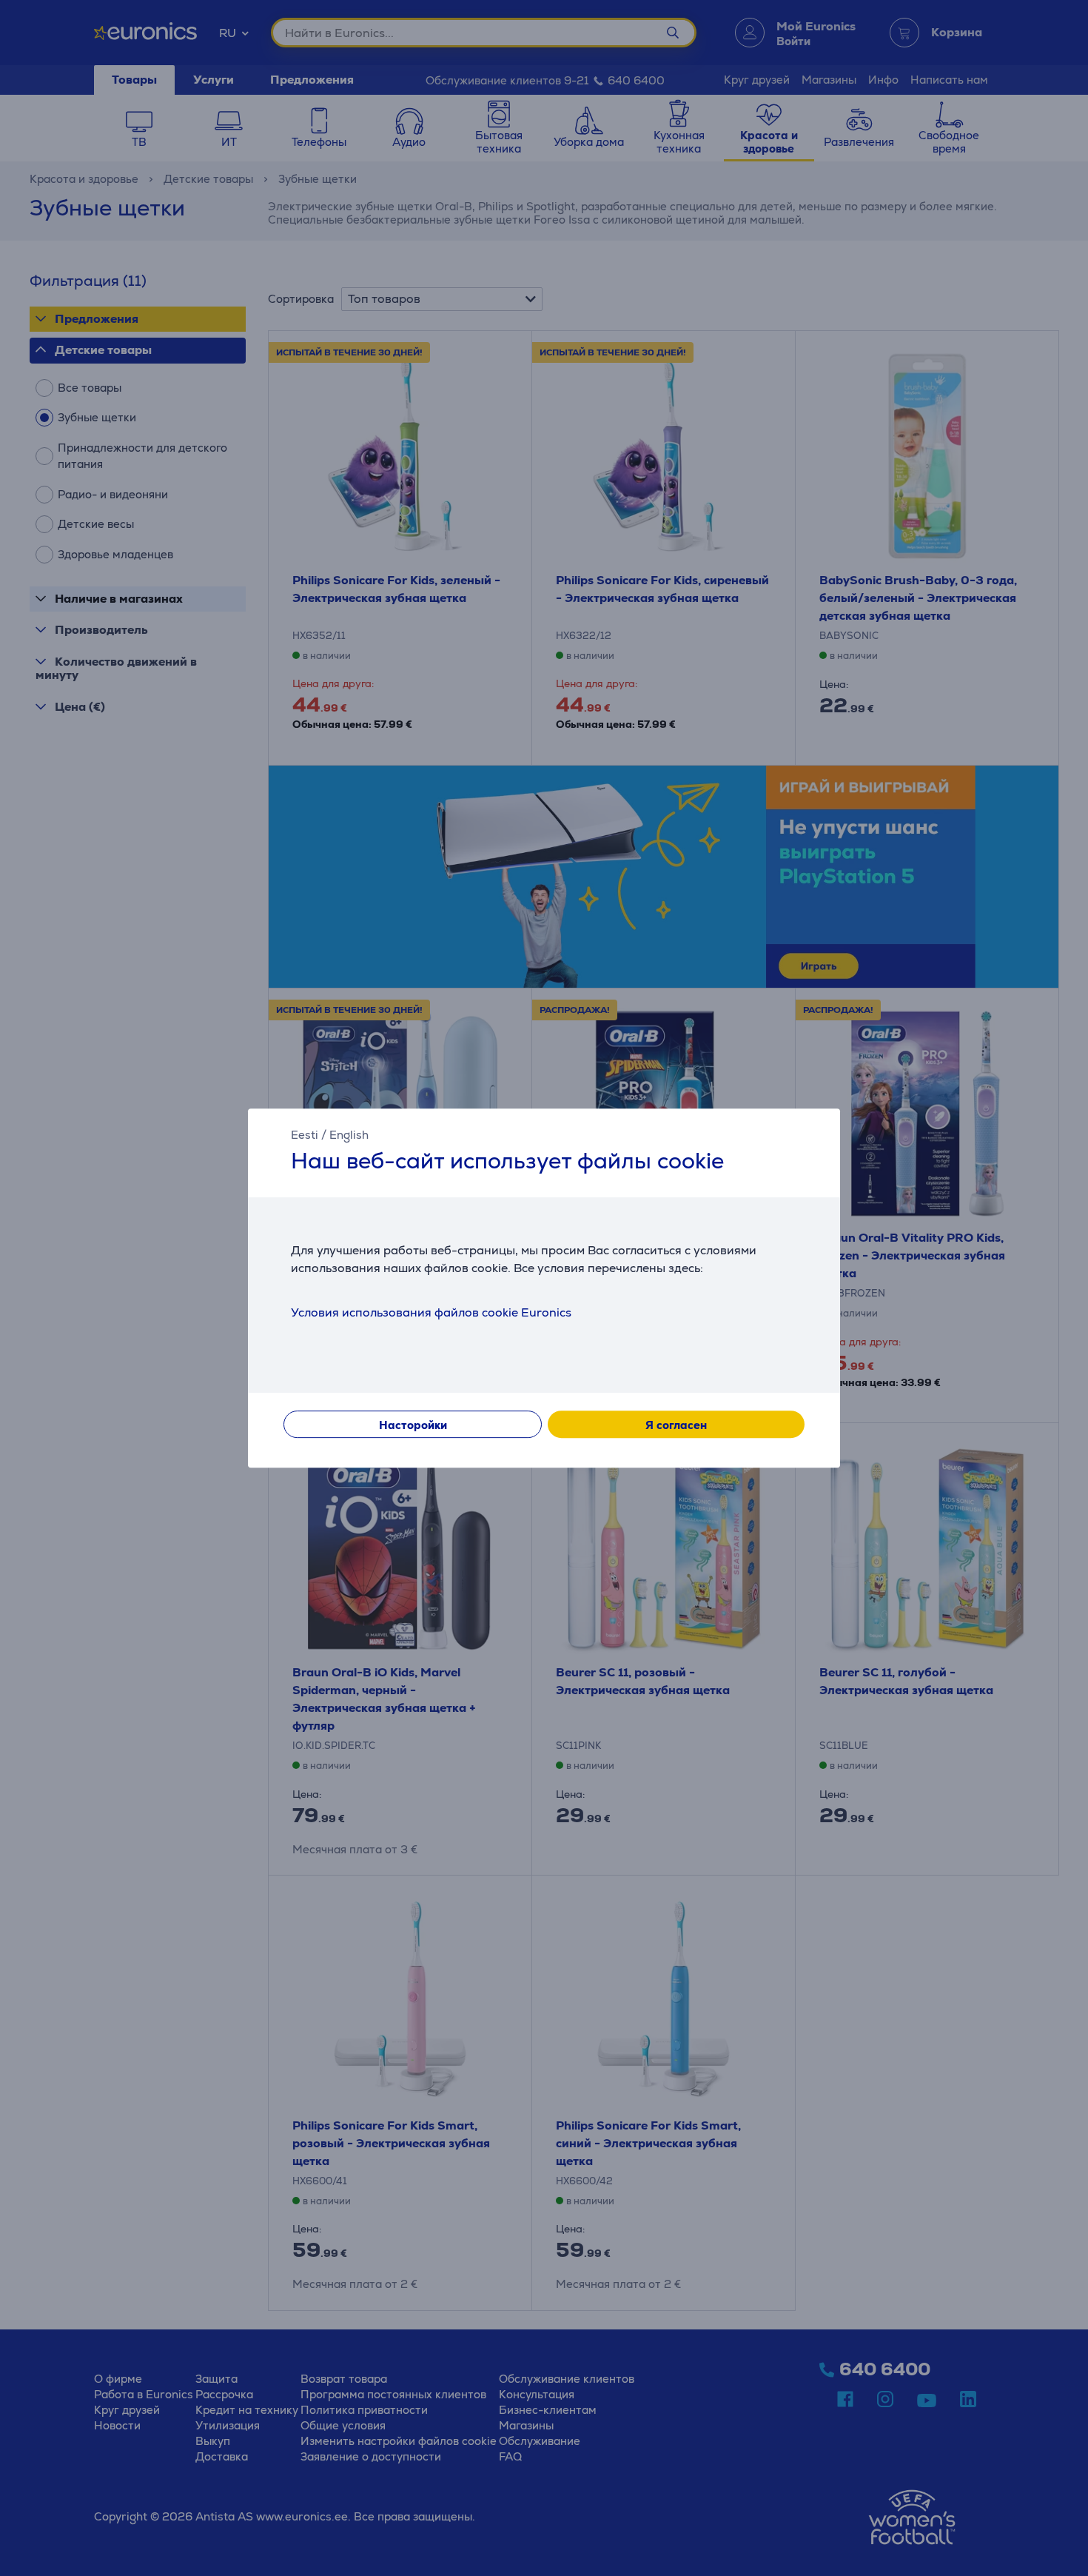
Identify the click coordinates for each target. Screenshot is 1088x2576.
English (349, 1135)
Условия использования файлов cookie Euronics (431, 1312)
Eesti (305, 1135)
